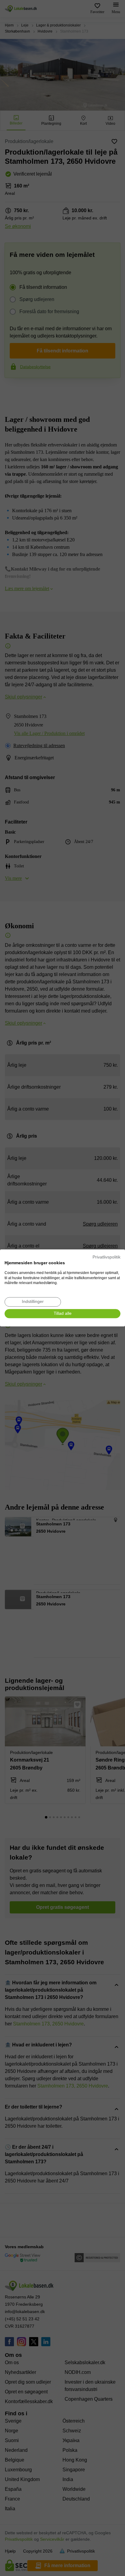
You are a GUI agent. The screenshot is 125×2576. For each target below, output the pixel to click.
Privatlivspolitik (106, 1257)
